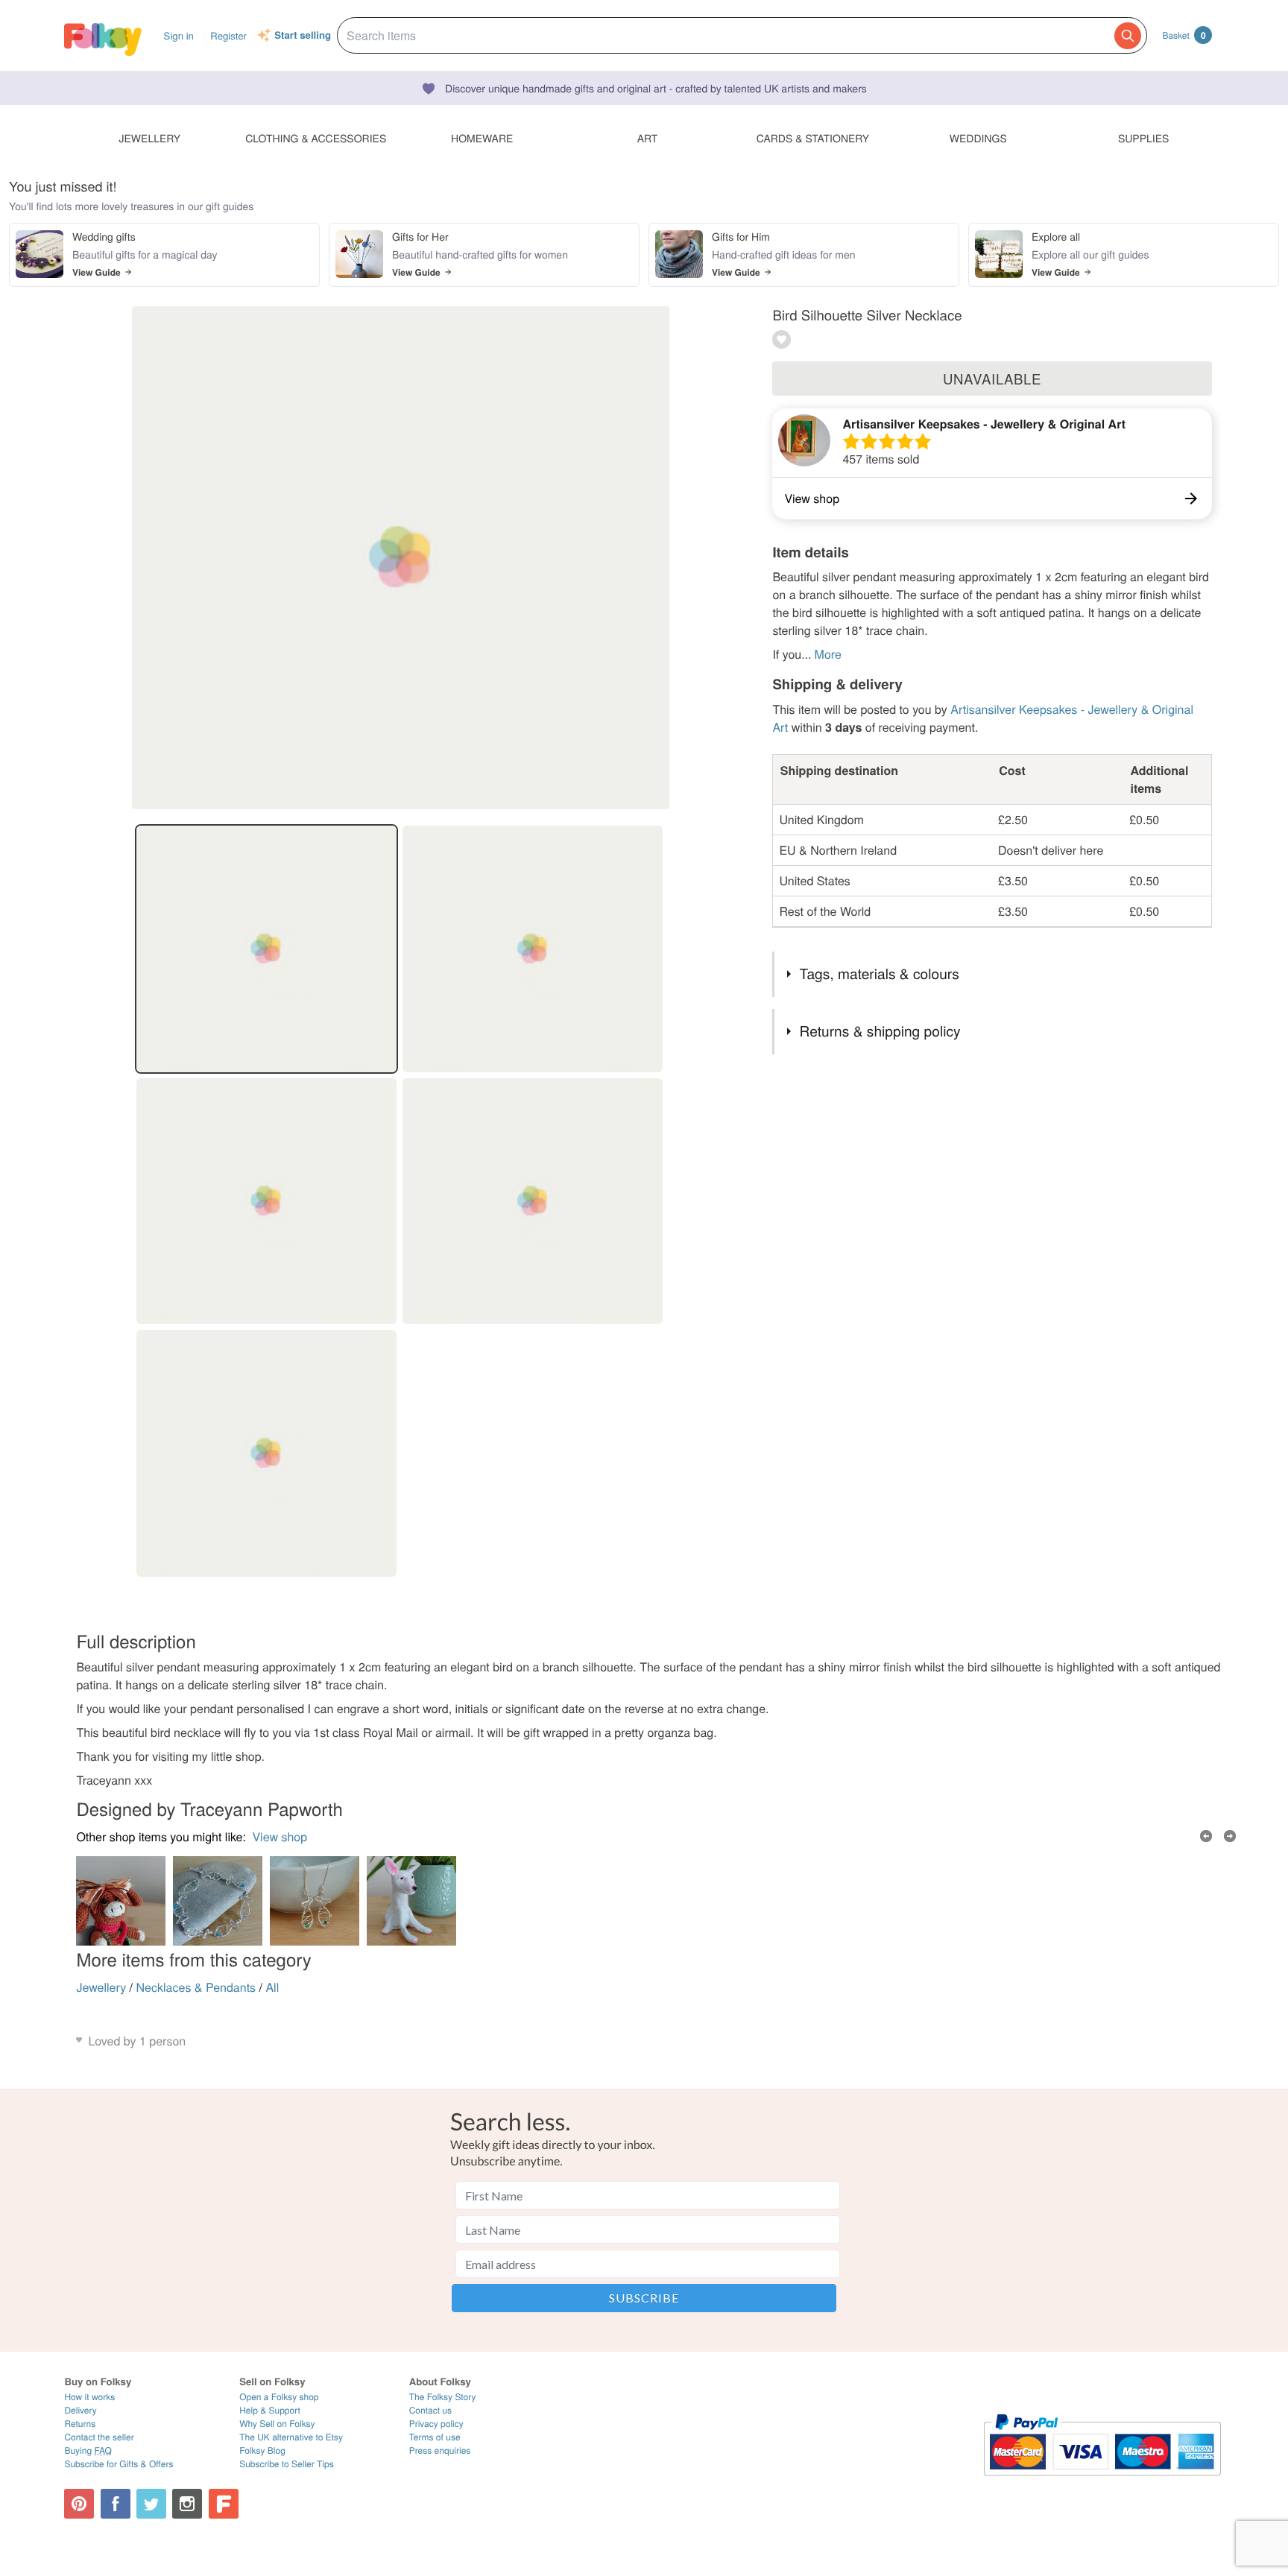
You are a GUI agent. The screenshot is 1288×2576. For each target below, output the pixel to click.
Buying (88, 2450)
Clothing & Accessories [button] (316, 138)
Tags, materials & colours (880, 974)
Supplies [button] (1143, 138)
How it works (89, 2397)
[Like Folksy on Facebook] (116, 2504)
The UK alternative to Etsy (291, 2437)
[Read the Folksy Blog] (224, 2504)
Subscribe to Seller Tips (287, 2464)
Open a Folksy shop (279, 2397)
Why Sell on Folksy (277, 2424)
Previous (1206, 1836)
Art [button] (648, 138)
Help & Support (270, 2410)
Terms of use (435, 2437)
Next (1230, 1836)
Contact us (430, 2410)
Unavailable (992, 379)
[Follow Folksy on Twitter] (151, 2504)
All (272, 1987)
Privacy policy (436, 2424)
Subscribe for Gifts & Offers (119, 2464)
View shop (280, 1836)
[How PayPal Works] (1102, 2482)
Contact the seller (99, 2437)
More (828, 654)
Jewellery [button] (150, 138)
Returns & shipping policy (880, 1031)
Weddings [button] (978, 138)
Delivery (80, 2410)
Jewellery (101, 1987)
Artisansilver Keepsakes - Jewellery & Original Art (984, 424)
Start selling (303, 36)
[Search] (1128, 36)
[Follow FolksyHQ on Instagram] (187, 2504)
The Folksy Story (443, 2397)
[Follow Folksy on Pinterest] (79, 2504)
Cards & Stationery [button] (813, 138)
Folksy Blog (262, 2450)
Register (228, 35)
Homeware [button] (482, 138)
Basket (1184, 35)
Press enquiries (440, 2450)
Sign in (179, 35)
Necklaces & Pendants (196, 1987)
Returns (80, 2424)
